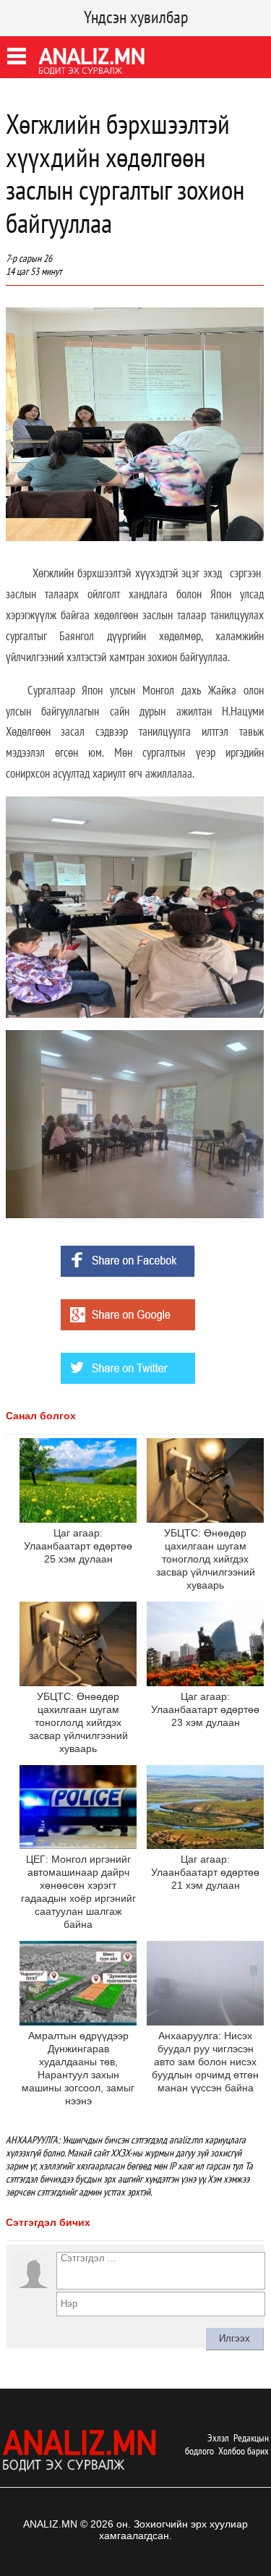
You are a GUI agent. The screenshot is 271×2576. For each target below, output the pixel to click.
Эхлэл (218, 2438)
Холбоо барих (244, 2451)
